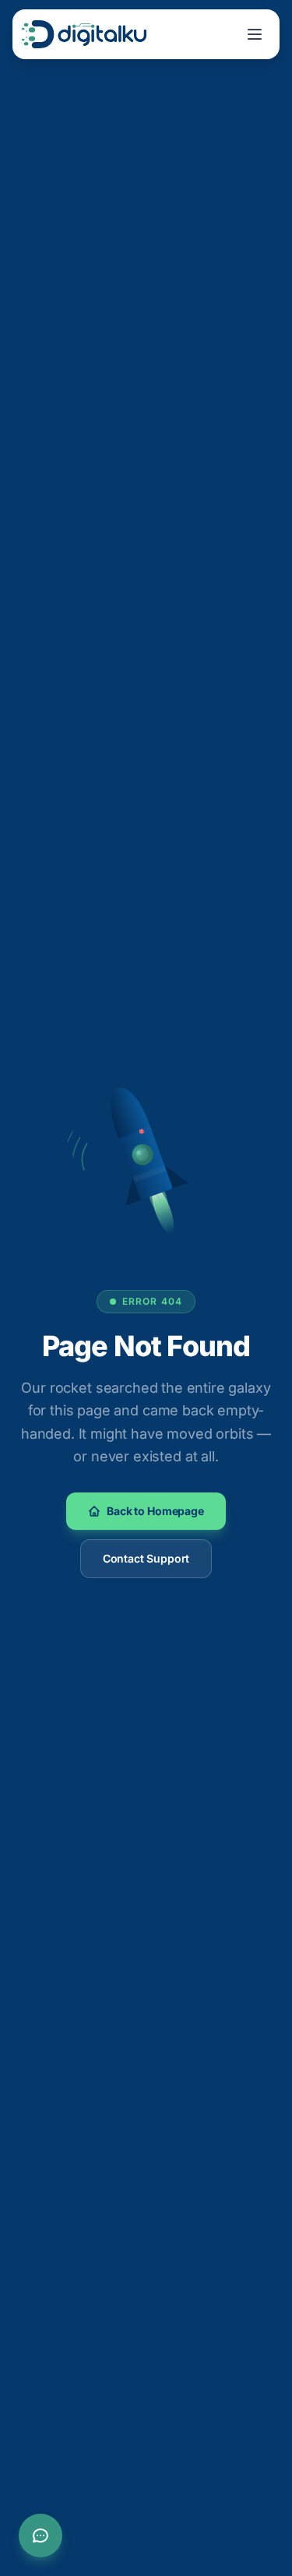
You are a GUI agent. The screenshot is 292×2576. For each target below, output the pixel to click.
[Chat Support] (40, 2535)
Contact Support (146, 1558)
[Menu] (255, 34)
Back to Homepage (155, 1511)
